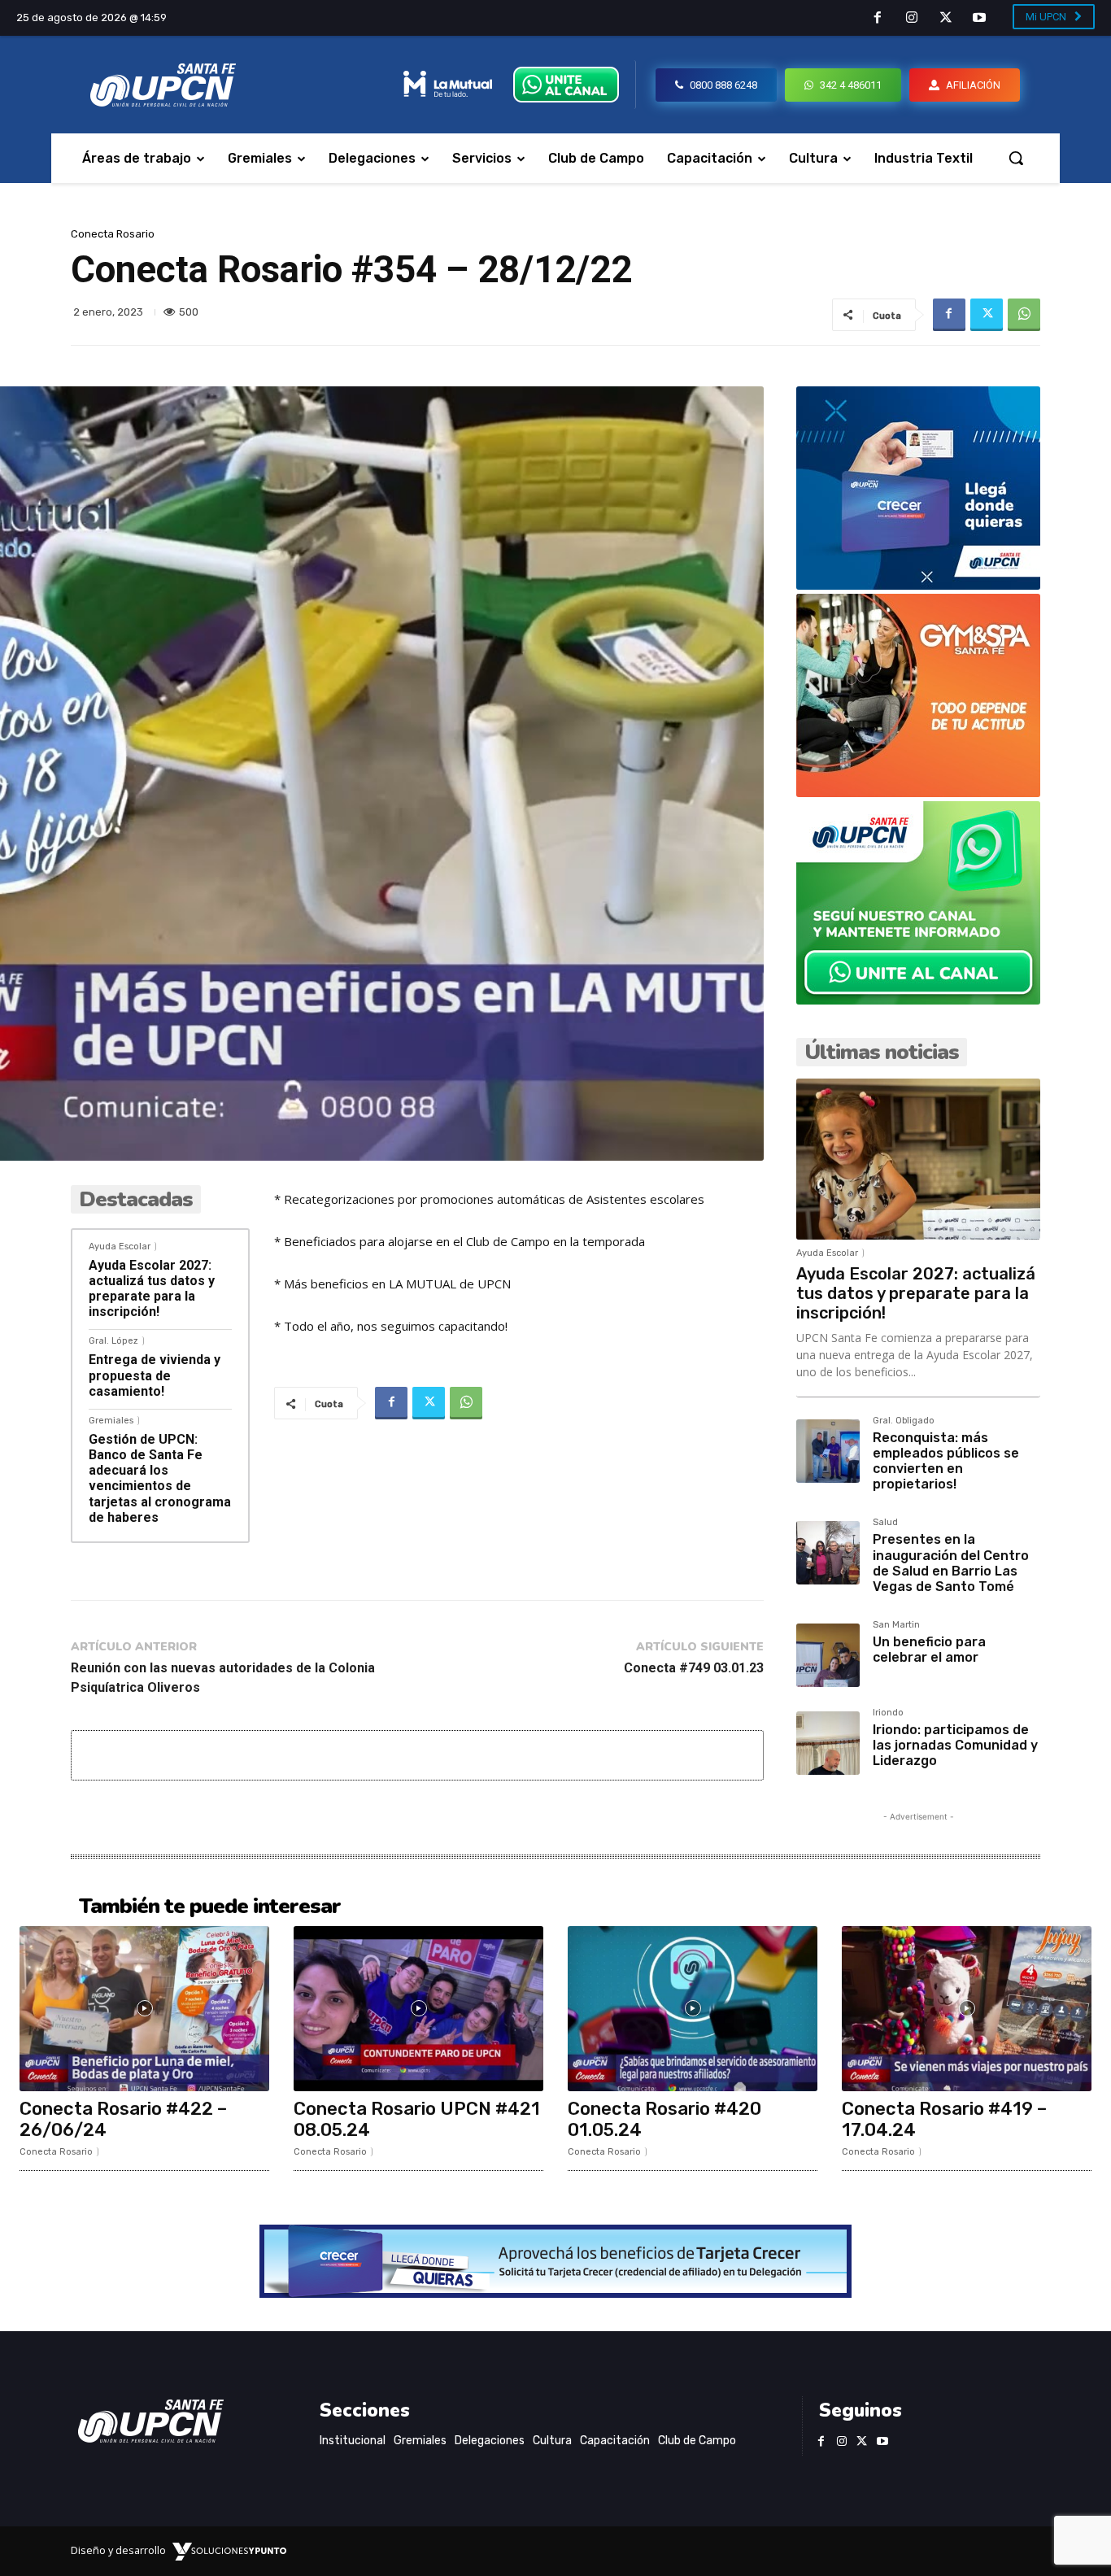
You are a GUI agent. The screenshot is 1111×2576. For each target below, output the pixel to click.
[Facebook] (878, 19)
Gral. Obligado (904, 1421)
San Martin (896, 1625)
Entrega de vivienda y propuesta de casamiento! (155, 1375)
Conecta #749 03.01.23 (694, 1668)
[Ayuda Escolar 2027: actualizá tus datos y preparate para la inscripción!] (918, 1159)
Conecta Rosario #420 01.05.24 (664, 2119)
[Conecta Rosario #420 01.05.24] (693, 2009)
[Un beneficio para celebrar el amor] (828, 1655)
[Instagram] (912, 19)
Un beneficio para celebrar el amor (929, 1650)
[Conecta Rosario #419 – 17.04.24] (967, 2009)
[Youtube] (979, 19)
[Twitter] (946, 19)
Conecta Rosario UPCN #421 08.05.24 (417, 2119)
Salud (885, 1523)
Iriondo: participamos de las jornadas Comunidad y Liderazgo (955, 1745)
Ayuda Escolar (120, 1247)
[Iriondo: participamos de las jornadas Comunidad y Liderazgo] (828, 1743)
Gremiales (111, 1421)
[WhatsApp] (1024, 315)
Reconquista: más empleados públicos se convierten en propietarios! (946, 1461)
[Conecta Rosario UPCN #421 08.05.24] (418, 2009)
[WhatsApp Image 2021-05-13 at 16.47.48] (918, 793)
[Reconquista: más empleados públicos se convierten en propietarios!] (828, 1451)
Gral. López (113, 1341)
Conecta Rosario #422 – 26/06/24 (123, 2119)
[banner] (918, 1000)
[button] (1016, 158)
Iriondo (888, 1713)
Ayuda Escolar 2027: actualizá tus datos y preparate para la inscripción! (152, 1289)
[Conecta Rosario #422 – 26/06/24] (144, 2009)
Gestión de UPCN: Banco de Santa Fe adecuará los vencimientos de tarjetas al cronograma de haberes (160, 1478)
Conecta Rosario (113, 234)
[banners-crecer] (918, 585)
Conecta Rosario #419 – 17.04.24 (944, 2119)
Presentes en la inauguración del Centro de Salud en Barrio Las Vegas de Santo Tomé (951, 1563)
